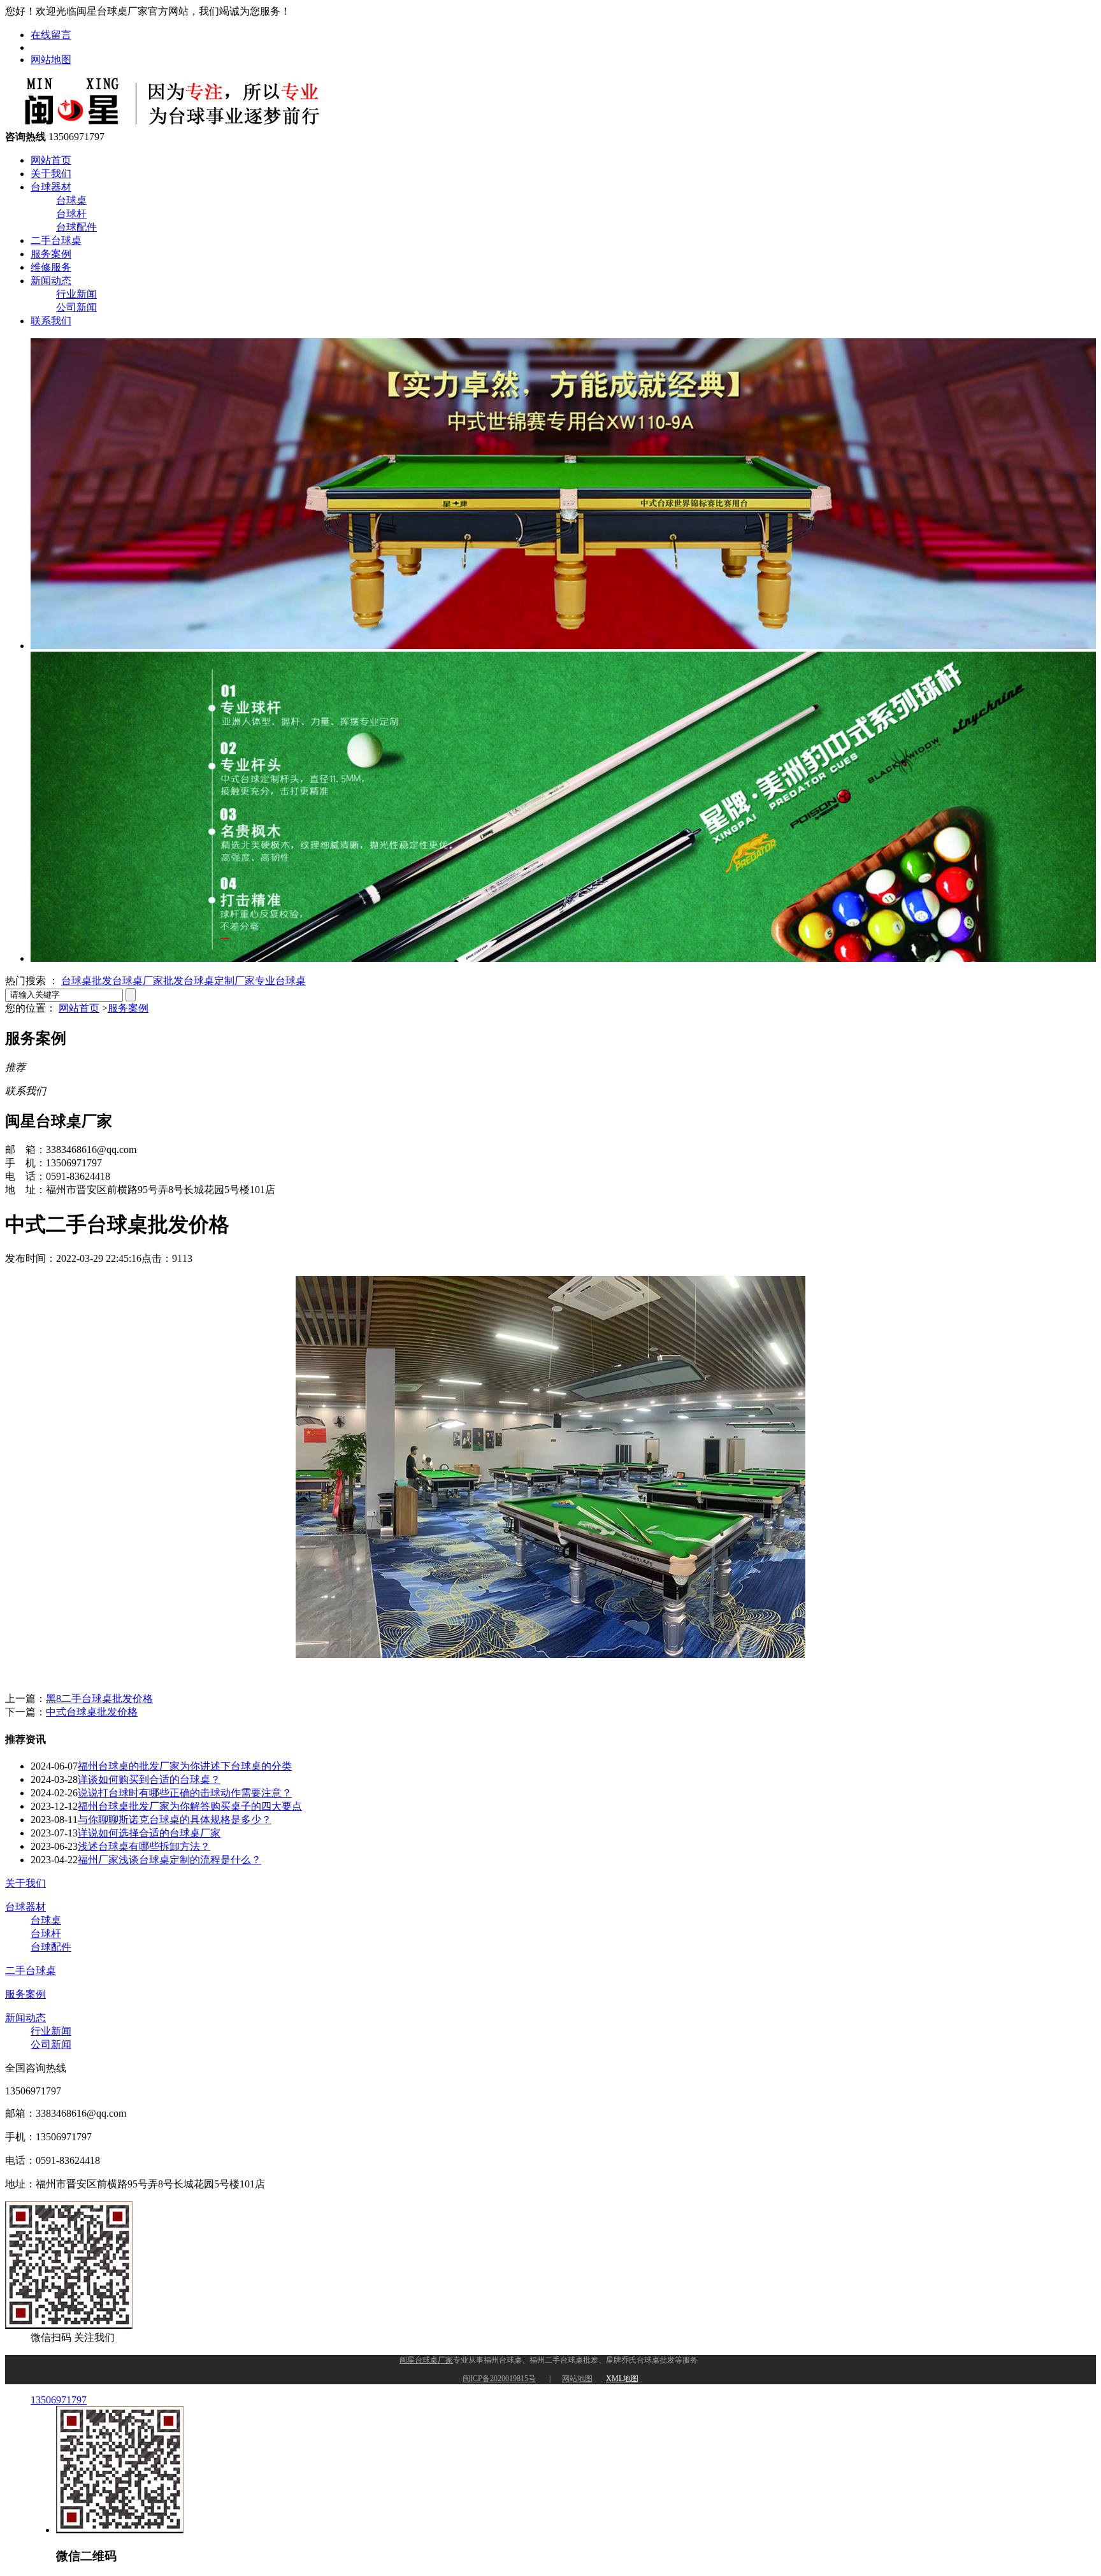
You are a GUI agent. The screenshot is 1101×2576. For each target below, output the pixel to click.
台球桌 (71, 200)
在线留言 (51, 35)
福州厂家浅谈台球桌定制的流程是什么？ (169, 1860)
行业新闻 (76, 294)
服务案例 (51, 254)
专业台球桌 (280, 981)
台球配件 (76, 227)
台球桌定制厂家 (219, 981)
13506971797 (59, 2400)
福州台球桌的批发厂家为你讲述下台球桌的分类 (185, 1766)
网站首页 (51, 160)
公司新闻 (76, 307)
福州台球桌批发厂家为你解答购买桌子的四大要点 (190, 1806)
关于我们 (51, 174)
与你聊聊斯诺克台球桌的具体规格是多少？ (175, 1820)
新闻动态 (51, 281)
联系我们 (51, 321)
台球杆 (71, 214)
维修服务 (51, 267)
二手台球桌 (56, 240)
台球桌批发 (87, 981)
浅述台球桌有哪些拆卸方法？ (144, 1846)
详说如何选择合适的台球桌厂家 (149, 1833)
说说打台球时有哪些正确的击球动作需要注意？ (185, 1793)
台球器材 (51, 187)
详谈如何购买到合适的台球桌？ (149, 1779)
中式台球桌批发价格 (92, 1712)
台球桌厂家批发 (148, 981)
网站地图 (51, 60)
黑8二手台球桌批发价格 (99, 1699)
